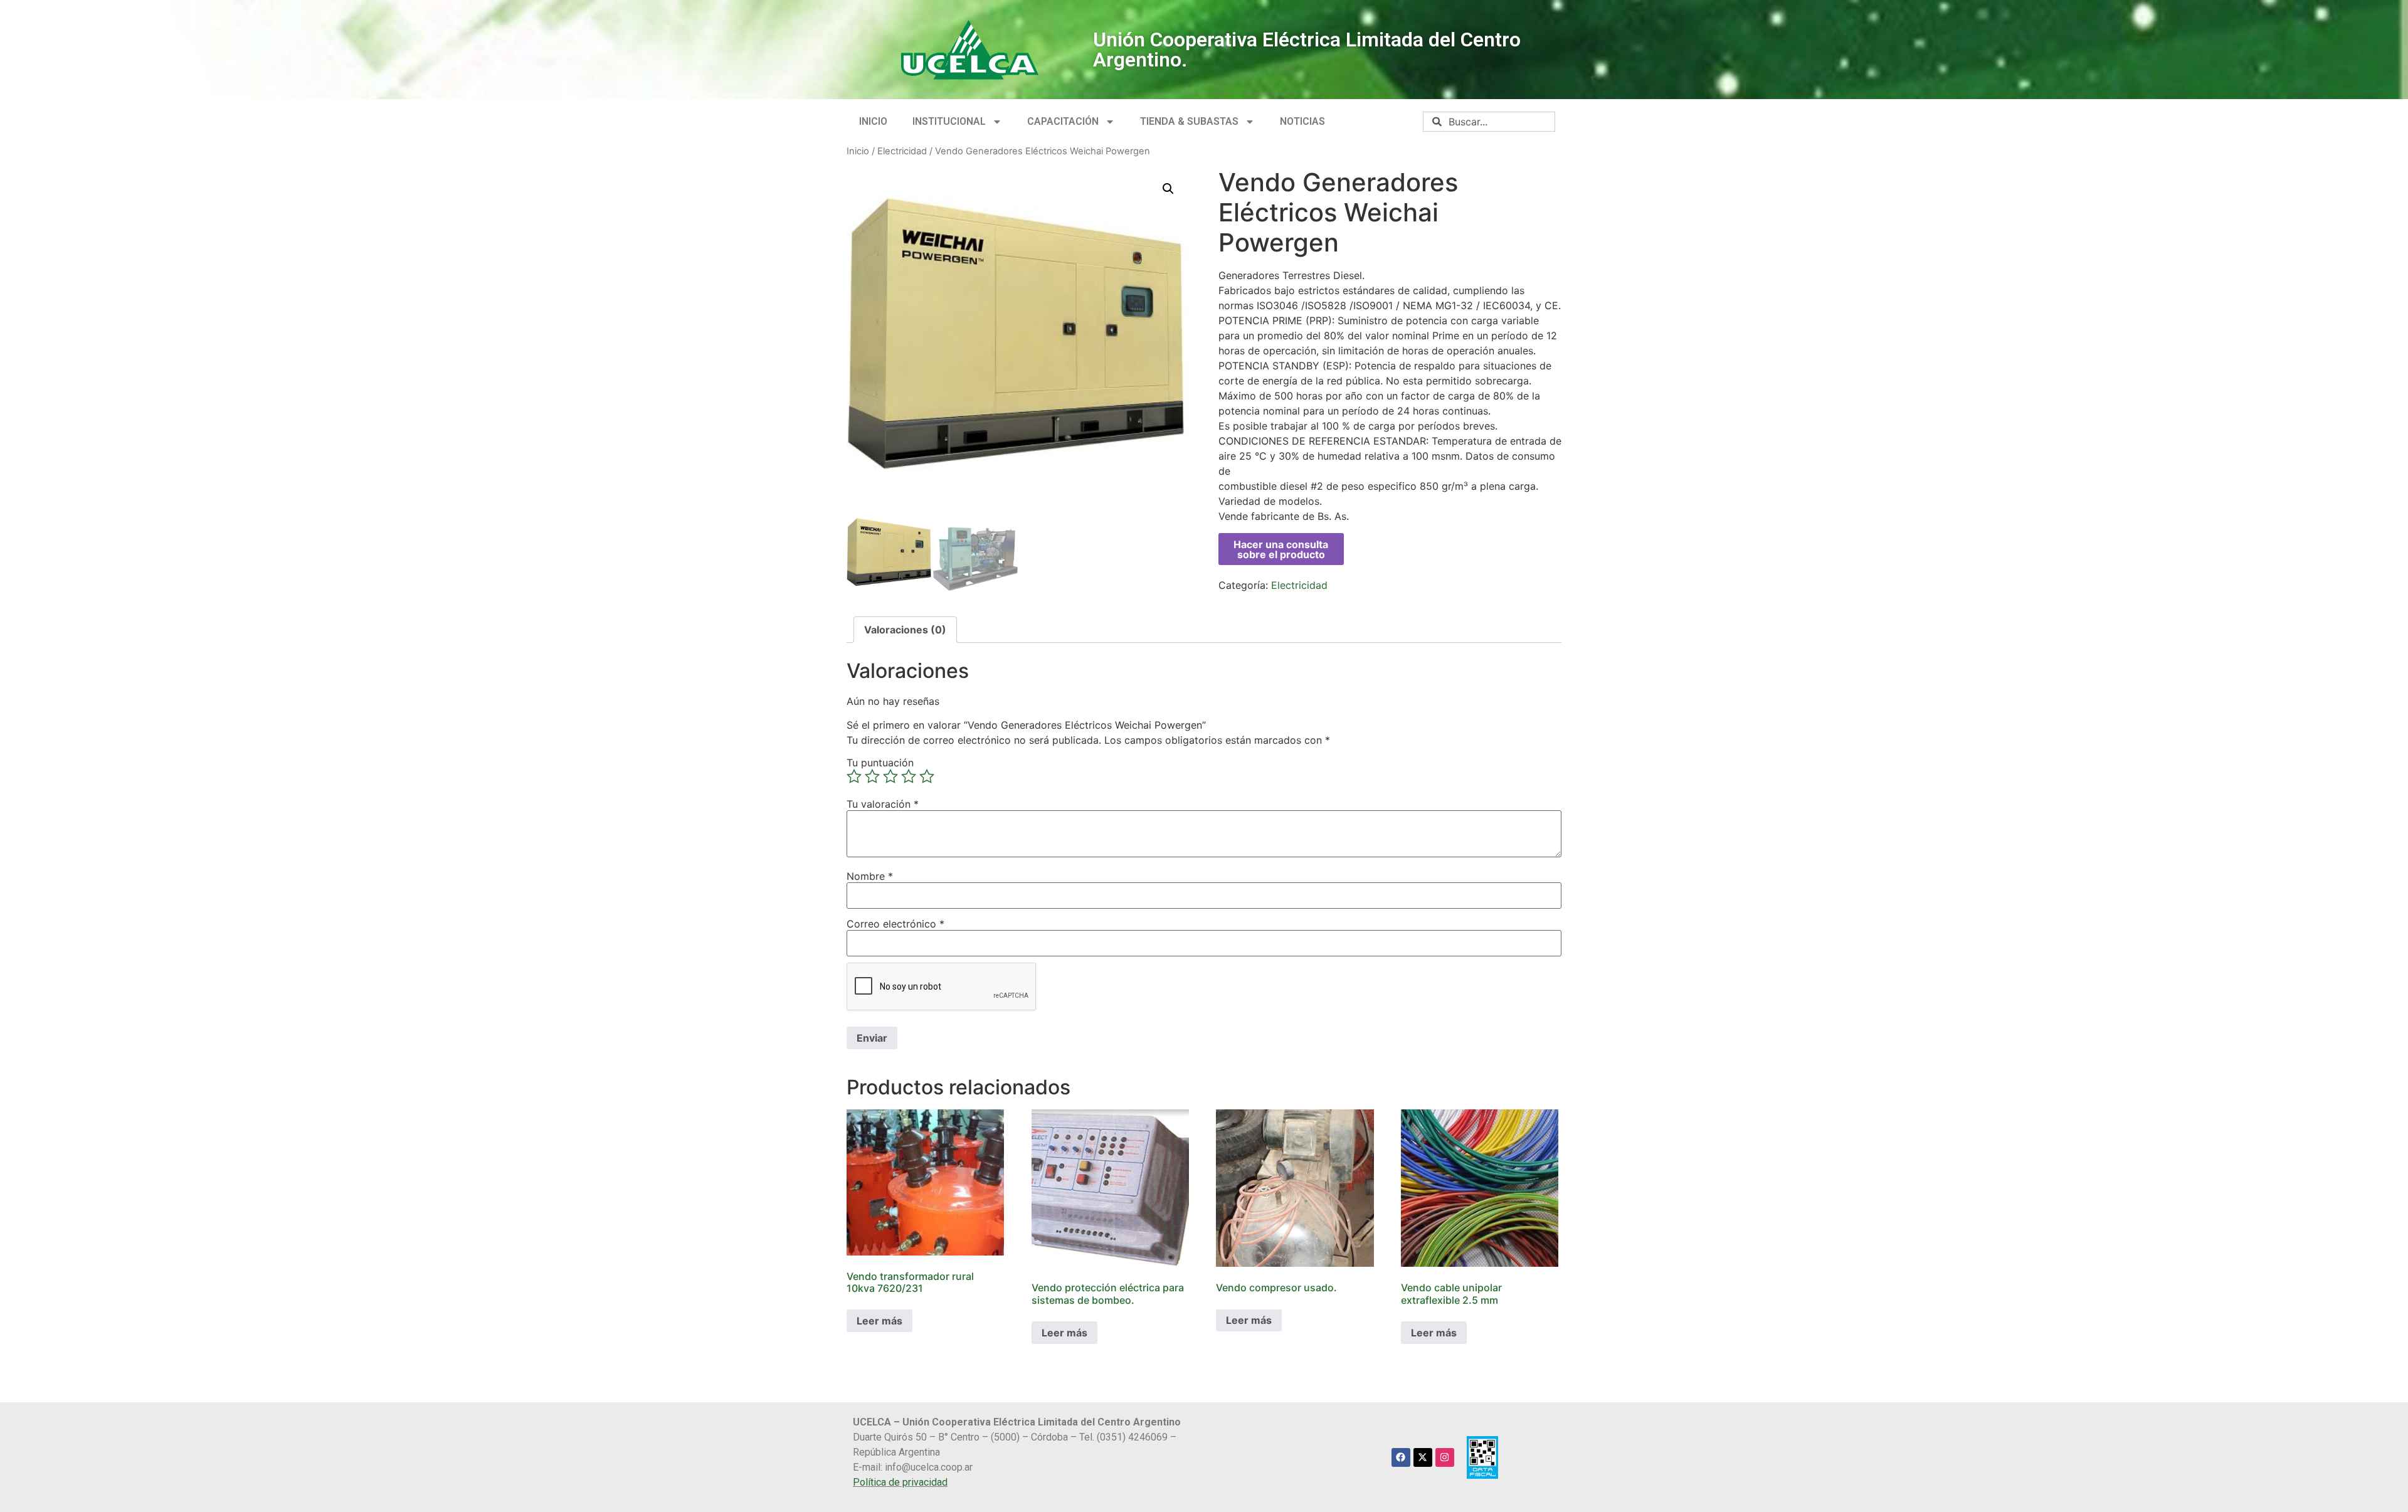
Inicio (858, 151)
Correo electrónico (895, 924)
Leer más (879, 1321)
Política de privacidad (900, 1482)
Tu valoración (883, 804)
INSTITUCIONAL (949, 121)
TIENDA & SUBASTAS (1189, 121)
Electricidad (902, 151)
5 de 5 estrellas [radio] (927, 776)
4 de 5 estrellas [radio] (909, 776)
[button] (1168, 189)
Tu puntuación (880, 763)
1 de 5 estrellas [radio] (854, 776)
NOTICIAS (1302, 121)
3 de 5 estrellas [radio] (890, 776)
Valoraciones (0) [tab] (905, 630)
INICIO (873, 121)
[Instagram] (1445, 1457)
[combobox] (1489, 122)
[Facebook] (1401, 1457)
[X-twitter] (1423, 1457)
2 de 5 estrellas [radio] (872, 776)
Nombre (870, 876)
